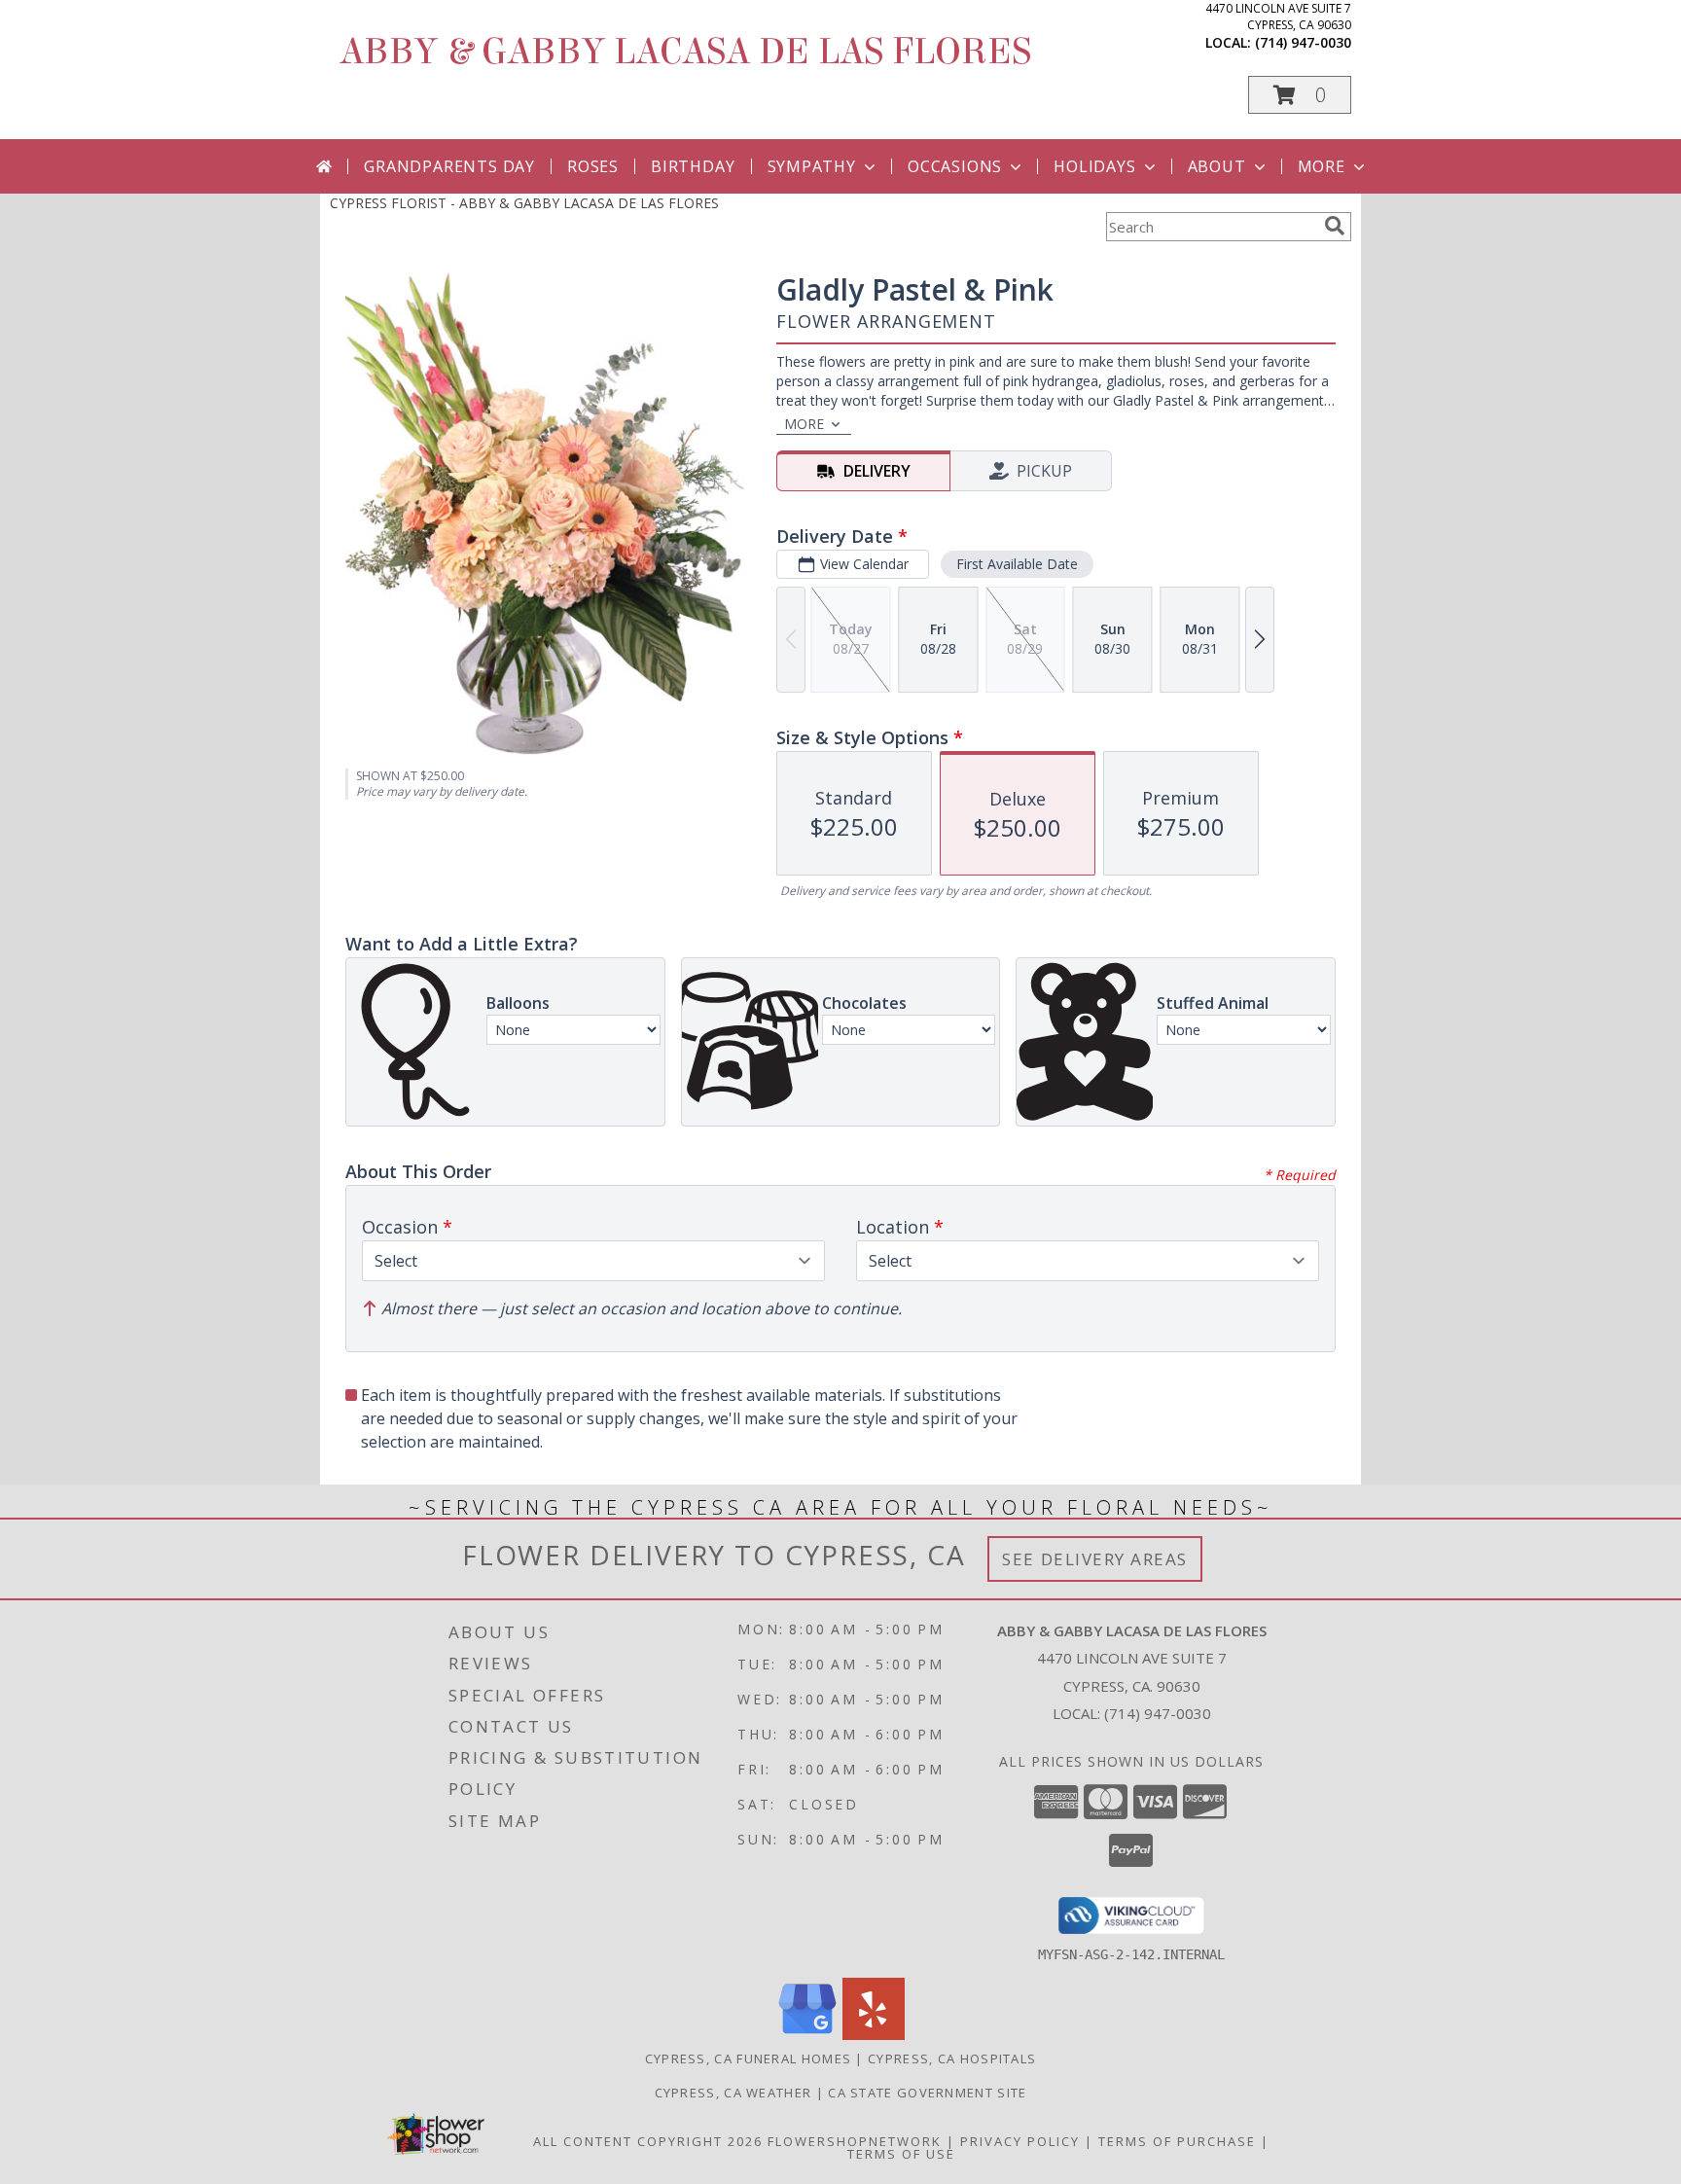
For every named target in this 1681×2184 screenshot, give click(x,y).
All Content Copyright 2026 (648, 2141)
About (1217, 166)
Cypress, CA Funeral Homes (749, 2059)
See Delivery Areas (1095, 1559)
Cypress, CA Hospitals (952, 2059)
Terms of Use (901, 2154)
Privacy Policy (1020, 2141)
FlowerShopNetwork (855, 2141)
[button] (1300, 95)
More (1322, 166)
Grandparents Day (449, 166)
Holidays (1094, 166)
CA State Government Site (927, 2093)
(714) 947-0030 (1303, 42)
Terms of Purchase (1177, 2141)
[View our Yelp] (874, 2035)
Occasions (955, 166)
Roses (593, 166)
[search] (1335, 226)
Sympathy (812, 166)
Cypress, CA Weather (733, 2093)
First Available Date (1017, 564)
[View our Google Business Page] (807, 2035)
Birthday (693, 166)
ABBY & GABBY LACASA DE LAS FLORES (685, 52)
